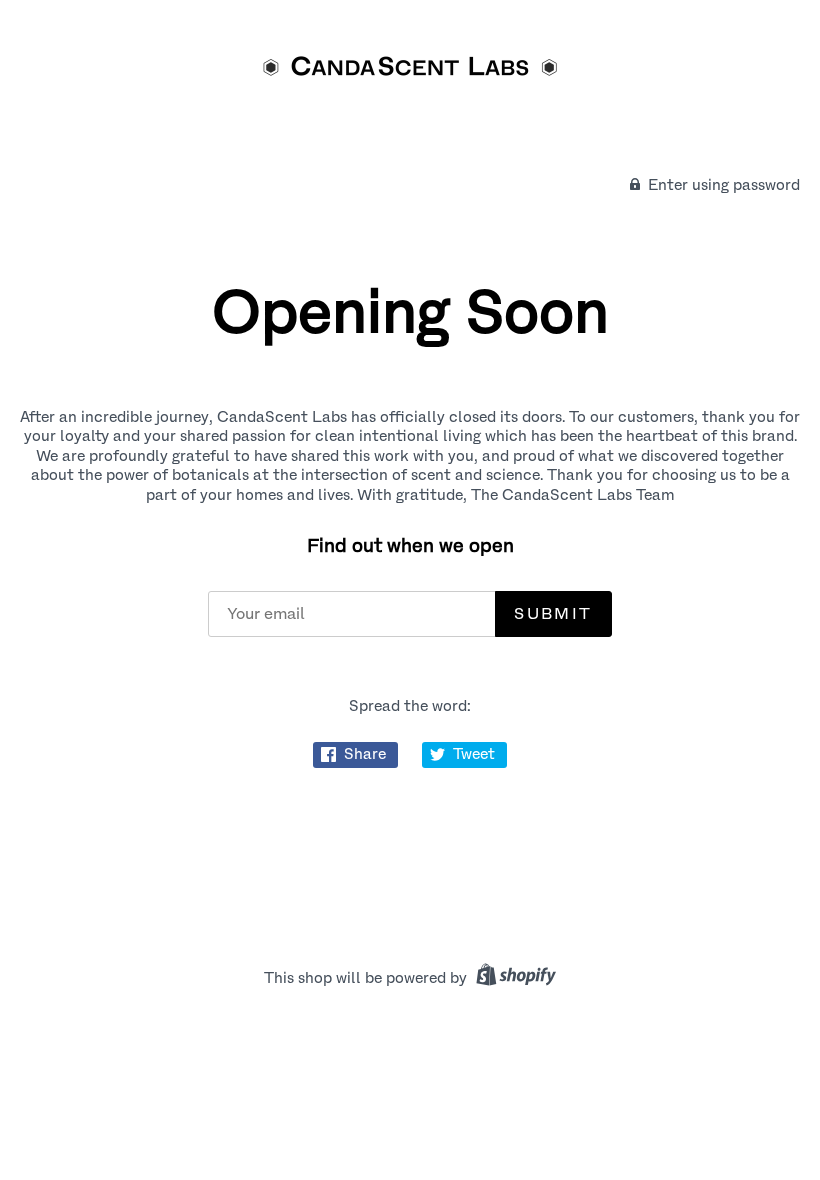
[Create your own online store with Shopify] (513, 978)
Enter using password (722, 185)
